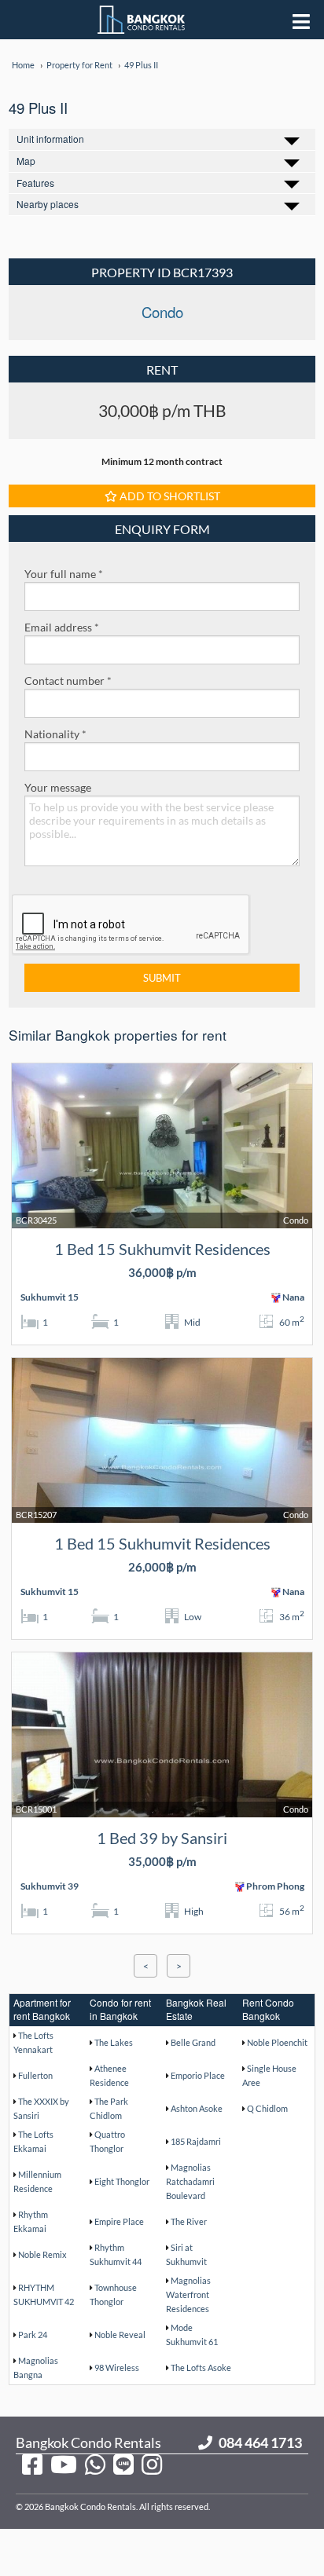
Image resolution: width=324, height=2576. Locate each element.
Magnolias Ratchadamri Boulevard (190, 2181)
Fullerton (35, 2075)
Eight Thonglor (122, 2181)
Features (35, 183)
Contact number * (68, 681)
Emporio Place (198, 2075)
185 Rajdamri (196, 2141)
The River (189, 2221)
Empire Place (119, 2221)
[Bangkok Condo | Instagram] (152, 2464)
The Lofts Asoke (201, 2367)
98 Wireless (117, 2367)
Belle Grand (193, 2042)
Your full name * (64, 574)
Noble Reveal (120, 2334)
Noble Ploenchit (277, 2042)
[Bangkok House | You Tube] (64, 2464)
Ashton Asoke (197, 2108)
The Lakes (114, 2042)
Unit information (50, 139)
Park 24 (33, 2334)
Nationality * (55, 734)
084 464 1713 (260, 2442)
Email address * (62, 627)
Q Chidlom (267, 2108)
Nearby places (48, 204)
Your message (58, 787)
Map (26, 161)
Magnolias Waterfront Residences (188, 2294)
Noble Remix (42, 2254)
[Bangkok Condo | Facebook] (32, 2464)
